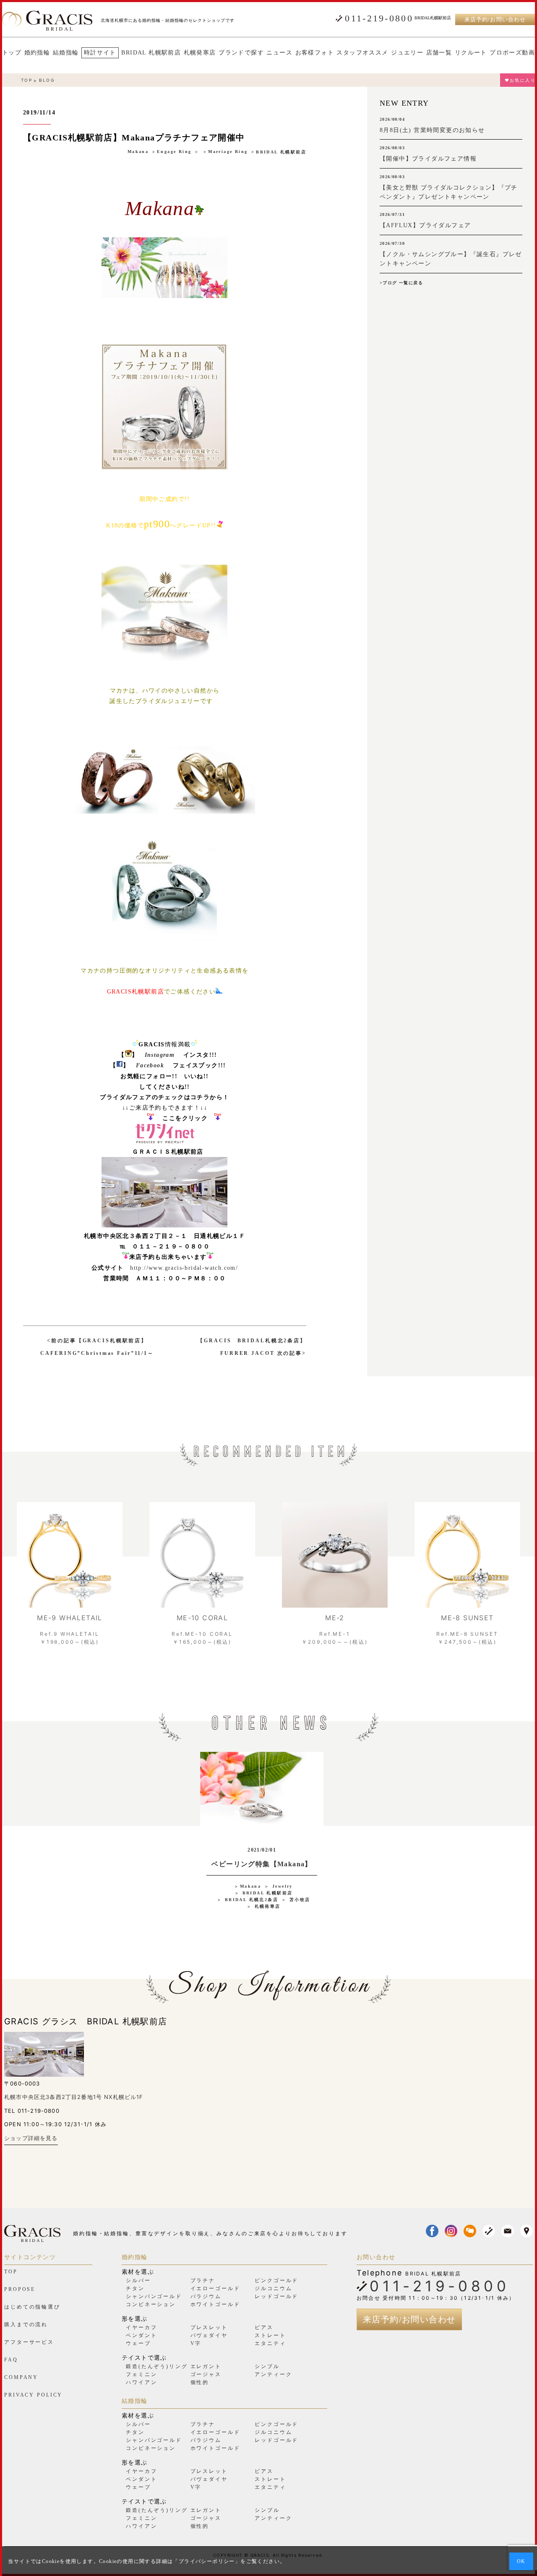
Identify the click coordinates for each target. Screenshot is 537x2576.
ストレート (270, 2335)
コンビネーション (151, 2304)
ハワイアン (141, 2382)
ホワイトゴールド (215, 2304)
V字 (196, 2343)
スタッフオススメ (362, 53)
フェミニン (141, 2374)
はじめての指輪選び (32, 2307)
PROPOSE (20, 2289)
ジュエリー (407, 53)
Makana (138, 152)
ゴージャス (206, 2374)
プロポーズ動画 (512, 53)
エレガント (206, 2366)
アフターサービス (29, 2342)
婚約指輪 (37, 53)
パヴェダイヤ (209, 2335)
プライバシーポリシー (207, 2561)
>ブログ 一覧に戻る (401, 283)
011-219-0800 (379, 18)
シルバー (138, 2280)
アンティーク (273, 2374)
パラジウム (206, 2296)
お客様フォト (315, 53)
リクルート (471, 53)
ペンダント (141, 2335)
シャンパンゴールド (154, 2296)
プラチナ (203, 2280)
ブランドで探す (241, 53)
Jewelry (283, 1886)
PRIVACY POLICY (33, 2395)
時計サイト (100, 53)
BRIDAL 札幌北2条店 (252, 1900)
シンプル (267, 2366)
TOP (27, 80)
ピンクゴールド (276, 2280)
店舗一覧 (439, 53)
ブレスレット (209, 2327)
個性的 (200, 2382)
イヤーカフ (141, 2327)
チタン (135, 2288)
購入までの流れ (26, 2324)
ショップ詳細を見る (31, 2138)
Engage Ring (174, 152)
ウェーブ (138, 2343)
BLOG (47, 80)
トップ (12, 53)
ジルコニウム (273, 2288)
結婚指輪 (66, 53)
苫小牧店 (300, 1900)
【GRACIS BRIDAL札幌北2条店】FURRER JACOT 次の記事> (252, 1347)
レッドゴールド (276, 2296)
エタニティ (270, 2343)
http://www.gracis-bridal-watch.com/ (184, 1268)
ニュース (279, 53)
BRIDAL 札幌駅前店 (151, 53)
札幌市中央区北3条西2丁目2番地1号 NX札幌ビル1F (74, 2097)
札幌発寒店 (200, 53)
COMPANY (21, 2377)
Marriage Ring (228, 152)
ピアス (264, 2327)
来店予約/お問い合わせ (495, 19)
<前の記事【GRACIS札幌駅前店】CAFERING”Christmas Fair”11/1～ (97, 1347)
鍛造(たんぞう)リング (157, 2366)
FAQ (11, 2360)
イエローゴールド (215, 2288)
